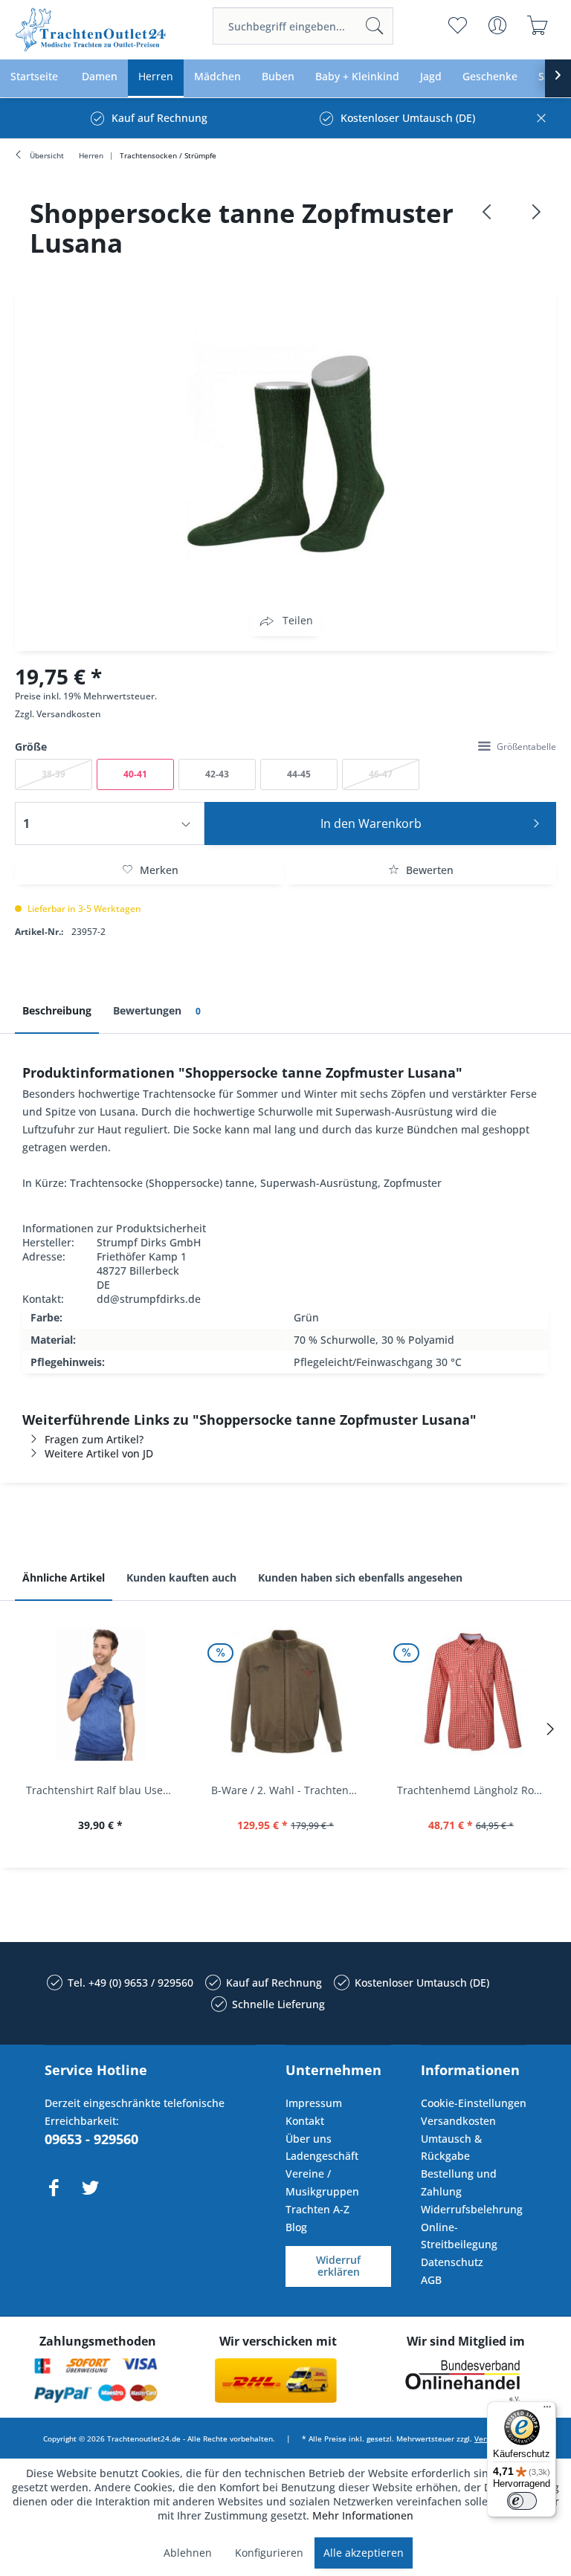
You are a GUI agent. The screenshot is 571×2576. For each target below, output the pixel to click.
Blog (296, 2227)
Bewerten (428, 870)
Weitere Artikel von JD (99, 1453)
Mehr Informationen (363, 2515)
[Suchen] (375, 26)
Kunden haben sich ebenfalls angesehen (360, 1577)
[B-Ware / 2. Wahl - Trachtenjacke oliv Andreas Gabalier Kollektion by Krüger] (285, 1694)
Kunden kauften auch (181, 1577)
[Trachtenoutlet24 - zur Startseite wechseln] (91, 30)
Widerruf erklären (338, 2266)
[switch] (522, 2501)
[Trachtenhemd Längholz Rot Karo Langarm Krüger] (471, 1694)
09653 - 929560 (91, 2139)
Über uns (309, 2139)
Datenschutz (452, 2262)
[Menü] (547, 2410)
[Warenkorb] (538, 25)
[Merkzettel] (458, 25)
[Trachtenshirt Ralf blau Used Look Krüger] (100, 1694)
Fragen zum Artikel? (94, 1439)
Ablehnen (188, 2553)
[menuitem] (303, 26)
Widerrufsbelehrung (472, 2209)
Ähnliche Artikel (64, 1577)
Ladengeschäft (322, 2156)
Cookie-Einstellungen (474, 2103)
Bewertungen (157, 1010)
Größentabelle (526, 747)
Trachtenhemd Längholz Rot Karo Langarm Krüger (475, 1790)
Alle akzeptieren (364, 2553)
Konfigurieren (269, 2553)
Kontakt (305, 2121)
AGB (431, 2280)
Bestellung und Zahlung (459, 2182)
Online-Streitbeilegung (459, 2236)
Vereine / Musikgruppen (322, 2182)
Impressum (314, 2103)
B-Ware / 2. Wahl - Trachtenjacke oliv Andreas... (289, 1790)
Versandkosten (69, 714)
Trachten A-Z (317, 2209)
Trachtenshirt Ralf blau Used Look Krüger (104, 1790)
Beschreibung (57, 1010)
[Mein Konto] (498, 25)
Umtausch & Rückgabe (451, 2148)
